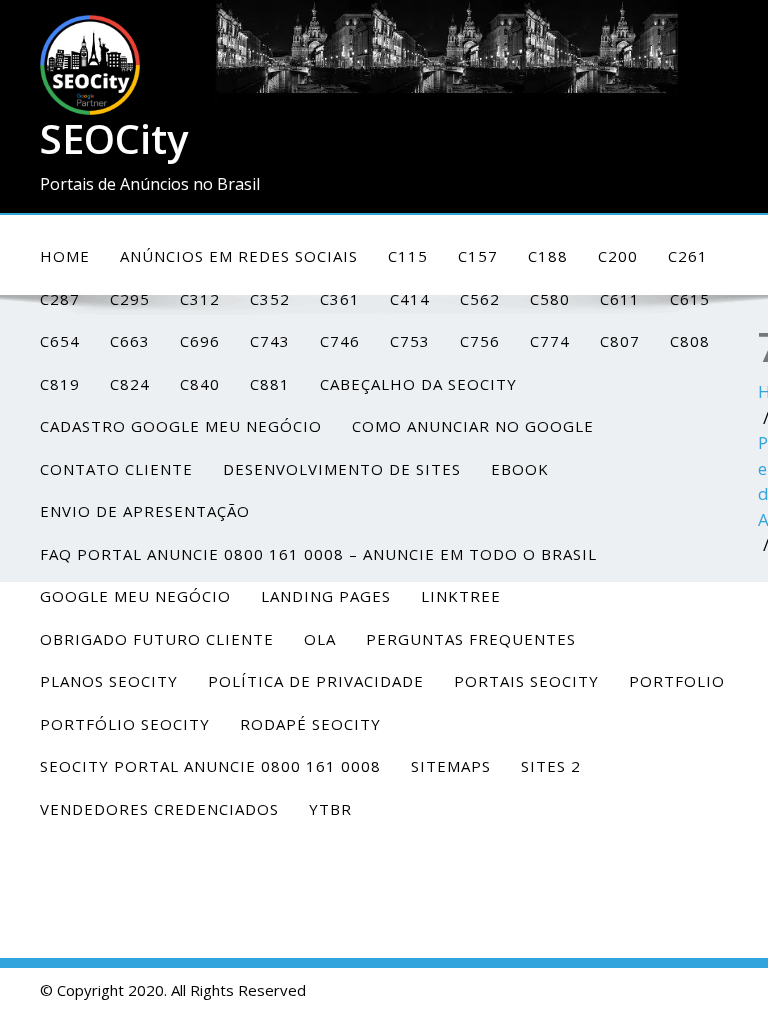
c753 (410, 341)
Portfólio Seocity (125, 724)
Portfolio (677, 681)
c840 (200, 384)
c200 (618, 256)
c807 (620, 341)
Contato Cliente (116, 469)
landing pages (326, 596)
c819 (60, 384)
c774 (550, 341)
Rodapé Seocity (310, 724)
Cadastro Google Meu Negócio (181, 426)
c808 (690, 341)
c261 (688, 256)
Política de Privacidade (316, 681)
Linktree (461, 596)
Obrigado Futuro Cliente (157, 639)
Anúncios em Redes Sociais (239, 256)
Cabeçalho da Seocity (418, 384)
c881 (270, 384)
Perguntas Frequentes (471, 639)
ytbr (330, 809)
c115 (408, 256)
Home (65, 256)
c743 (270, 341)
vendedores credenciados (159, 809)
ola (320, 639)
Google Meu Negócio (135, 596)
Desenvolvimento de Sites (342, 469)
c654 (60, 341)
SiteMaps (451, 766)
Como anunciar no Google (473, 426)
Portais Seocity (526, 681)
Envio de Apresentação (145, 511)
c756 (480, 341)
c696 (200, 341)
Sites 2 (551, 766)
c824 (130, 384)
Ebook (520, 469)
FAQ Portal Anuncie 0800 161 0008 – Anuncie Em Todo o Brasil (318, 554)
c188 (548, 256)
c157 (478, 256)
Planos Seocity (109, 681)
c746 (340, 341)
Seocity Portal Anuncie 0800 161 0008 (210, 766)
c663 (130, 341)
